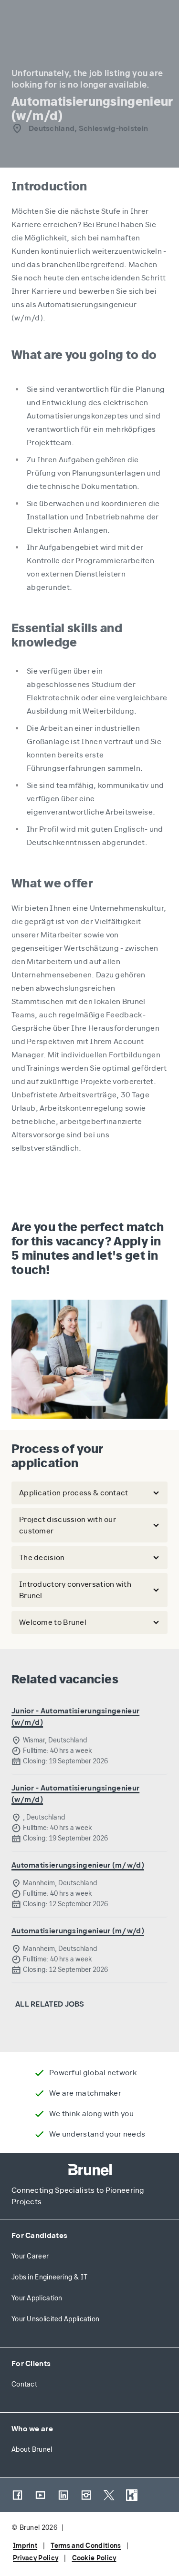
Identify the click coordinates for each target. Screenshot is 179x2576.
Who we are (32, 2429)
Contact (24, 2384)
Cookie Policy (94, 2558)
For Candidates (39, 2235)
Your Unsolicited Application (55, 2319)
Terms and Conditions (86, 2546)
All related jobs (50, 2004)
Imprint (25, 2546)
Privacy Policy (36, 2558)
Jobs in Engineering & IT (49, 2277)
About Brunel (32, 2450)
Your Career (30, 2256)
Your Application (37, 2298)
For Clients (31, 2363)
